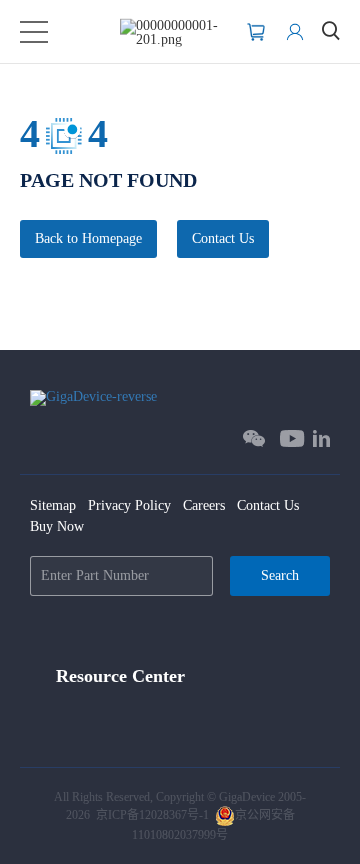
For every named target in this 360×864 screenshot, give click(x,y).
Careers (204, 505)
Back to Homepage (88, 238)
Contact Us (223, 238)
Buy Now (57, 526)
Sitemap (53, 505)
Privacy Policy (129, 505)
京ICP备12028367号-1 (152, 815)
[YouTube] (292, 438)
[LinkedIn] (321, 438)
